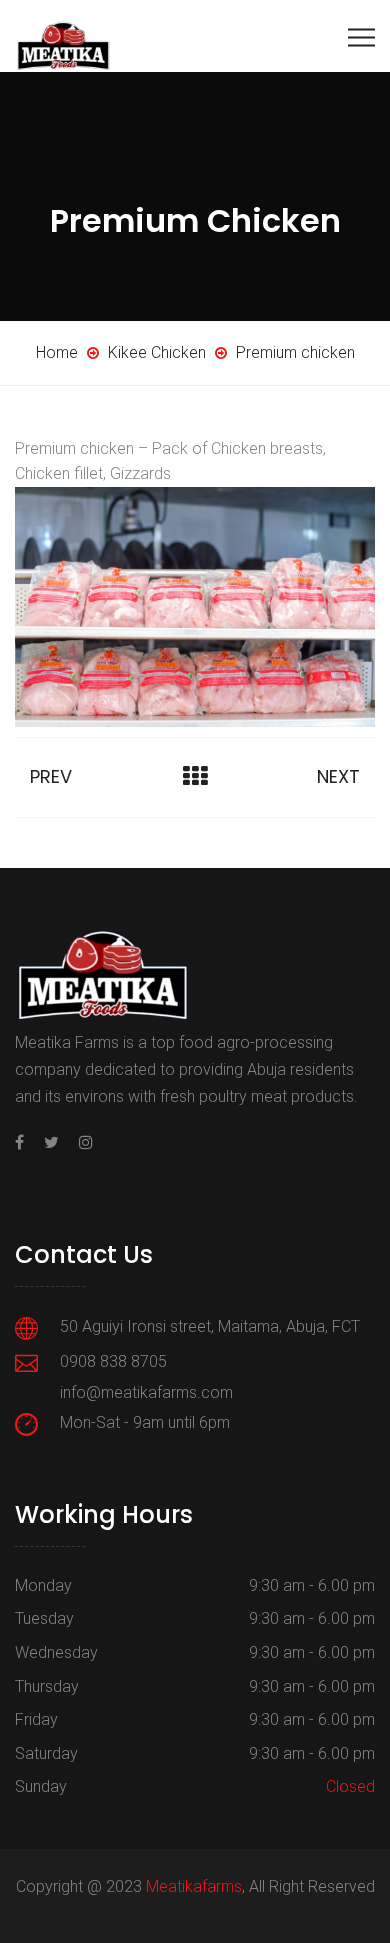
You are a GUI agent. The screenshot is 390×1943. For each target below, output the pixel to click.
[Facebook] (24, 1142)
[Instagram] (81, 1142)
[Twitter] (51, 1142)
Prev (51, 776)
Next (338, 776)
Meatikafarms (194, 1886)
